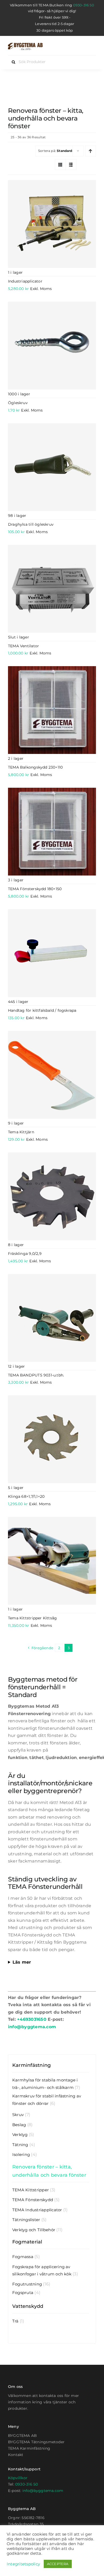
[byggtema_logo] (25, 45)
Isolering (21, 2154)
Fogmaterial (27, 2242)
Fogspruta (23, 2293)
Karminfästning (31, 2065)
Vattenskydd (28, 2306)
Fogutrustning (27, 2284)
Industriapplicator (25, 281)
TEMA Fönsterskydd (33, 2200)
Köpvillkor (18, 2478)
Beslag (19, 2125)
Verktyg (20, 2135)
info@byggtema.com (32, 2027)
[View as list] (71, 165)
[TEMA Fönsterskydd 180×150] (52, 832)
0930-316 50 (84, 5)
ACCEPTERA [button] (58, 2564)
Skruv (18, 2115)
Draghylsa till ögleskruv (31, 524)
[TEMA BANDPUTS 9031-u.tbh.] (52, 1318)
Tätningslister (26, 2220)
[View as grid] (60, 165)
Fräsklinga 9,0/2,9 (25, 1254)
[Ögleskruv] (52, 346)
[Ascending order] (91, 151)
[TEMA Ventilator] (52, 589)
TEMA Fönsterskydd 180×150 (35, 889)
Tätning (20, 2145)
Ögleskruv (18, 403)
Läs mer (22, 1962)
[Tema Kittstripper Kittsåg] (52, 1561)
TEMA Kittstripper (31, 2190)
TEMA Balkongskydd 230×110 (35, 767)
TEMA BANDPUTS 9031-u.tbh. (36, 1375)
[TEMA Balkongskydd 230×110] (52, 710)
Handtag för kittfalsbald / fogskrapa (42, 1010)
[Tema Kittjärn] (52, 1075)
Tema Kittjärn (21, 1132)
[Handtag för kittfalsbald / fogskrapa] (52, 953)
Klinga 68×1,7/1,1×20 (26, 1496)
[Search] (82, 47)
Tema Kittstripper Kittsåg (32, 1618)
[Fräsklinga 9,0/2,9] (52, 1196)
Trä (15, 2321)
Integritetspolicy (23, 2564)
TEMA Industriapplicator (37, 2210)
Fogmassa (23, 2257)
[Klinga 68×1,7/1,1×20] (52, 1439)
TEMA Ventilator (23, 646)
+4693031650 (32, 2019)
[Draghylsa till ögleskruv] (52, 467)
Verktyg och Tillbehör (34, 2230)
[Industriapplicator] (52, 224)
